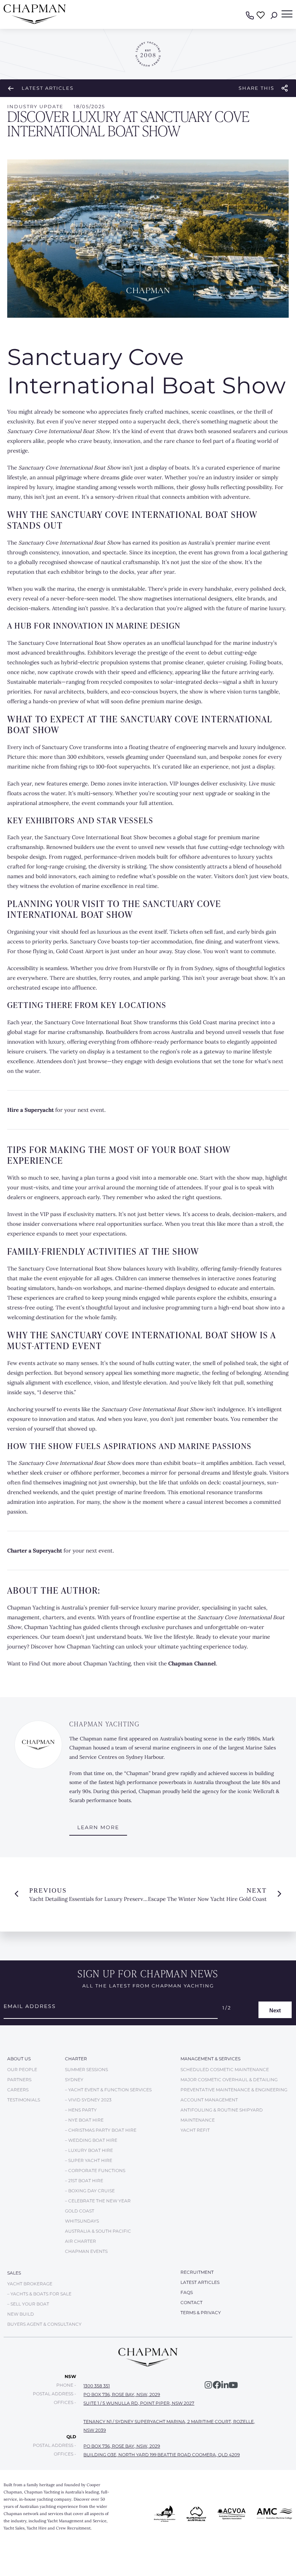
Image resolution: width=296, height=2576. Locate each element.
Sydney (74, 2080)
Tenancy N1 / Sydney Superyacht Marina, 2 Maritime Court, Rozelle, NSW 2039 (169, 2426)
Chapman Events (86, 2251)
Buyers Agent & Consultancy (44, 2324)
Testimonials (24, 2100)
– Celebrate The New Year (98, 2201)
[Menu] (287, 14)
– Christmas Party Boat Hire (101, 2130)
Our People (22, 2069)
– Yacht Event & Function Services (108, 2090)
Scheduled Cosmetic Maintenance (225, 2069)
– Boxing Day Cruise (90, 2191)
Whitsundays (82, 2221)
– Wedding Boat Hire (91, 2140)
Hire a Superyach (29, 1110)
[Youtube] (233, 2385)
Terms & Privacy (201, 2313)
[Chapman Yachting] (35, 22)
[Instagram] (208, 2385)
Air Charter (80, 2241)
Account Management (209, 2100)
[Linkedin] (225, 2385)
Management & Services (210, 2059)
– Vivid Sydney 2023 (88, 2100)
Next (275, 2010)
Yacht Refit (195, 2130)
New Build (21, 2314)
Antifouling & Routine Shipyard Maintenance (222, 2115)
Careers (18, 2090)
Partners (19, 2080)
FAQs (187, 2292)
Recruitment (197, 2272)
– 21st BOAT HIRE (84, 2181)
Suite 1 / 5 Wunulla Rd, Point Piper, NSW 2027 (139, 2403)
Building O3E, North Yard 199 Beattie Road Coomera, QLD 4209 (162, 2455)
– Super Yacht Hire (89, 2160)
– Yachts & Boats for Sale (39, 2294)
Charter (76, 2059)
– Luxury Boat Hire (89, 2150)
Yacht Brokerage (30, 2284)
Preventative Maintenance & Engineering (234, 2090)
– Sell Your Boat (28, 2304)
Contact (191, 2302)
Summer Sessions (86, 2069)
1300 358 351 (97, 2386)
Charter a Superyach (34, 1551)
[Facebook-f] (217, 2385)
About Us (19, 2059)
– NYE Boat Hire (84, 2120)
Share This (256, 88)
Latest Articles (48, 88)
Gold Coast (80, 2211)
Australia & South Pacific (98, 2231)
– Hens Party (81, 2110)
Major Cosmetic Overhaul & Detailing (229, 2080)
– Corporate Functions (95, 2170)
